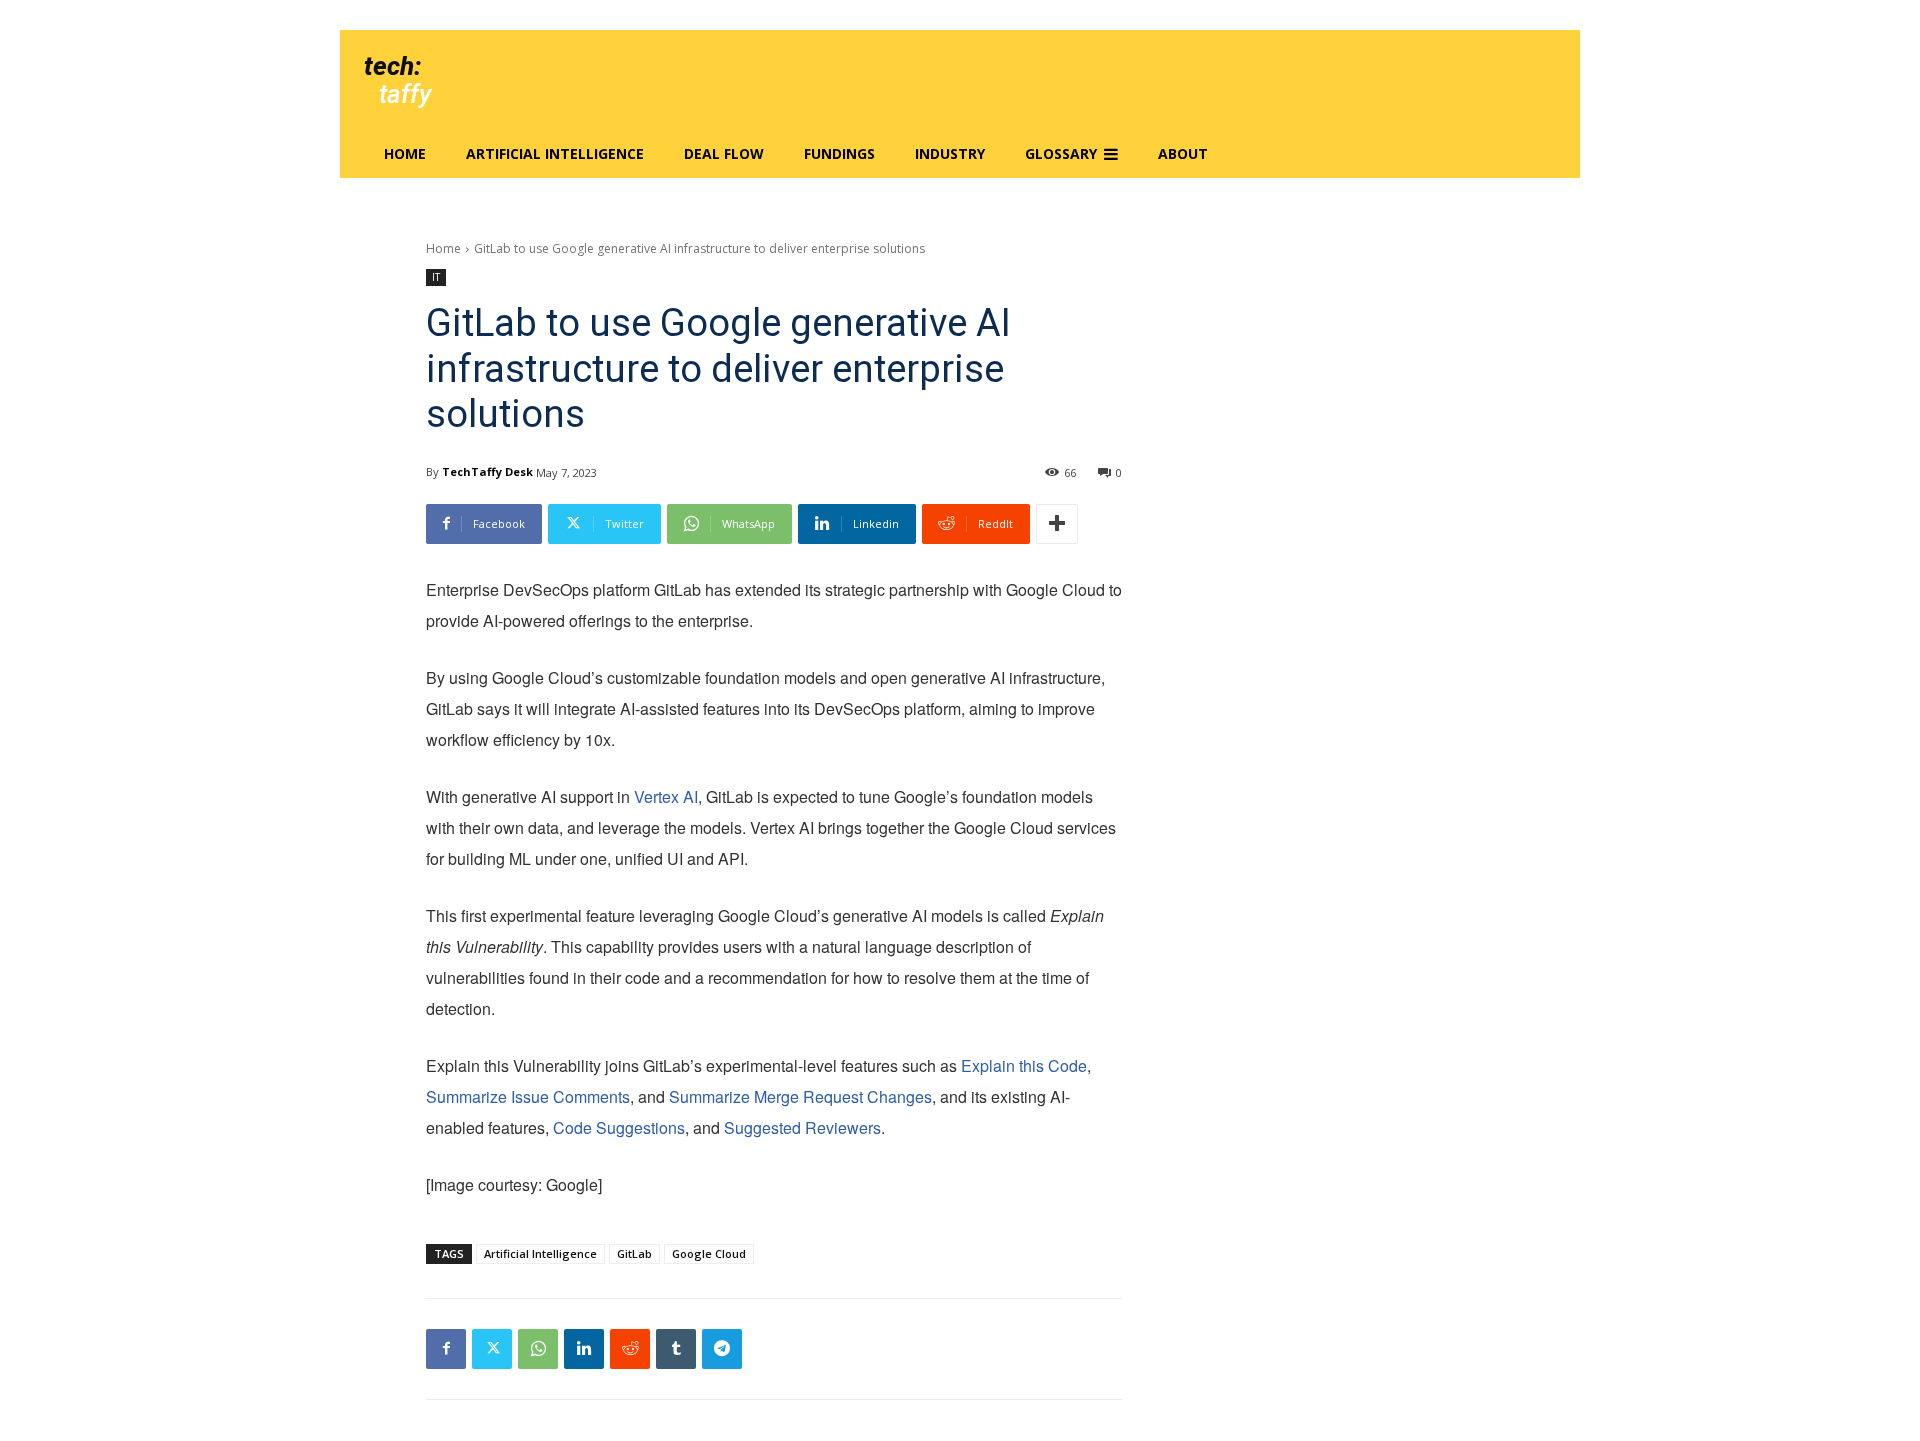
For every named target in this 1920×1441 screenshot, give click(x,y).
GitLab (634, 1253)
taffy (405, 94)
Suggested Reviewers (802, 1127)
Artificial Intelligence (540, 1253)
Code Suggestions (619, 1127)
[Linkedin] (584, 1349)
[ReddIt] (630, 1349)
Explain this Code (1024, 1065)
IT (436, 277)
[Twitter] (492, 1349)
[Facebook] (446, 1349)
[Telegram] (722, 1349)
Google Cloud (709, 1253)
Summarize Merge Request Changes (800, 1096)
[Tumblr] (676, 1349)
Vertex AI (666, 796)
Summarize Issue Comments (528, 1096)
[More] (1057, 524)
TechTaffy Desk (487, 471)
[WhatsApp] (538, 1349)
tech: (392, 66)
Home (443, 248)
